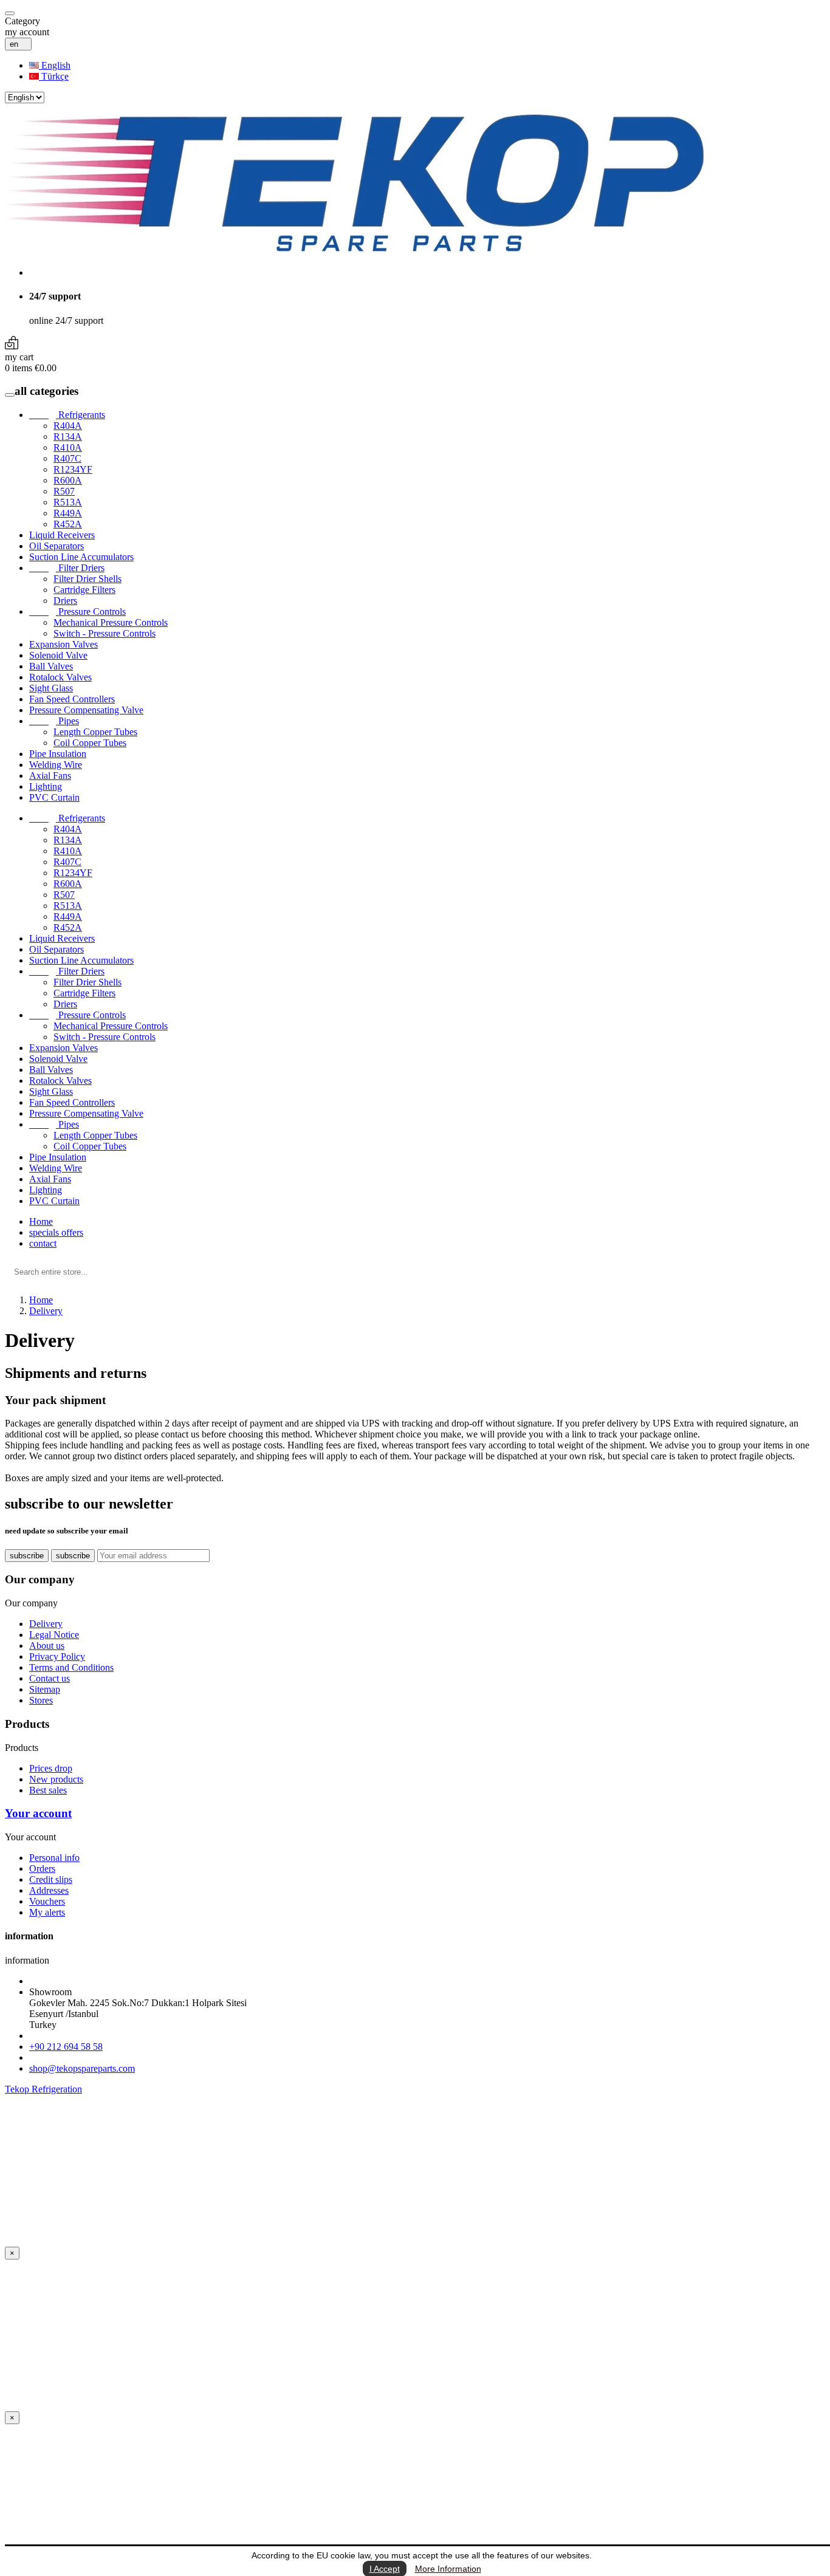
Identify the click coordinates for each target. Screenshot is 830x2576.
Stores (41, 1700)
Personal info (54, 1858)
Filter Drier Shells (87, 579)
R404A (68, 426)
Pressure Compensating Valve (86, 710)
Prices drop (51, 1768)
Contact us (50, 1678)
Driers (65, 601)
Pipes (54, 721)
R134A (68, 437)
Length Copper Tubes (95, 732)
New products (56, 1779)
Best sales (48, 1790)
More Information (448, 2569)
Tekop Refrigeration (43, 2089)
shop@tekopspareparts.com (82, 2068)
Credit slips (51, 1879)
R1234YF (73, 469)
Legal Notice (54, 1635)
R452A (68, 524)
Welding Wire (56, 765)
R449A (68, 513)
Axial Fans (50, 776)
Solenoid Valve (58, 655)
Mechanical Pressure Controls (111, 622)
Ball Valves (51, 666)
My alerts (47, 1912)
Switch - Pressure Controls (105, 633)
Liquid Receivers (62, 535)
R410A (68, 447)
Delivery (46, 1624)
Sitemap (45, 1689)
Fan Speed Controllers (72, 699)
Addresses (49, 1890)
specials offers (56, 1232)
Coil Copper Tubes (90, 743)
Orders (42, 1869)
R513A (68, 502)
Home (41, 1221)
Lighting (46, 786)
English (55, 65)
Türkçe (54, 76)
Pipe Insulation (58, 754)
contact (43, 1243)
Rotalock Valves (60, 677)
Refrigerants (67, 415)
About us (47, 1646)
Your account (38, 1813)
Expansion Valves (63, 644)
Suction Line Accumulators (81, 557)
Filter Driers (67, 568)
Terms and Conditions (71, 1667)
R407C (67, 458)
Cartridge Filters (84, 590)
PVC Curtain (54, 797)
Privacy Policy (57, 1656)
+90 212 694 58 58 (66, 2047)
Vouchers (47, 1901)
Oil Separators (57, 546)
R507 (64, 491)
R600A (68, 480)
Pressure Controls (77, 611)
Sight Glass (51, 688)
